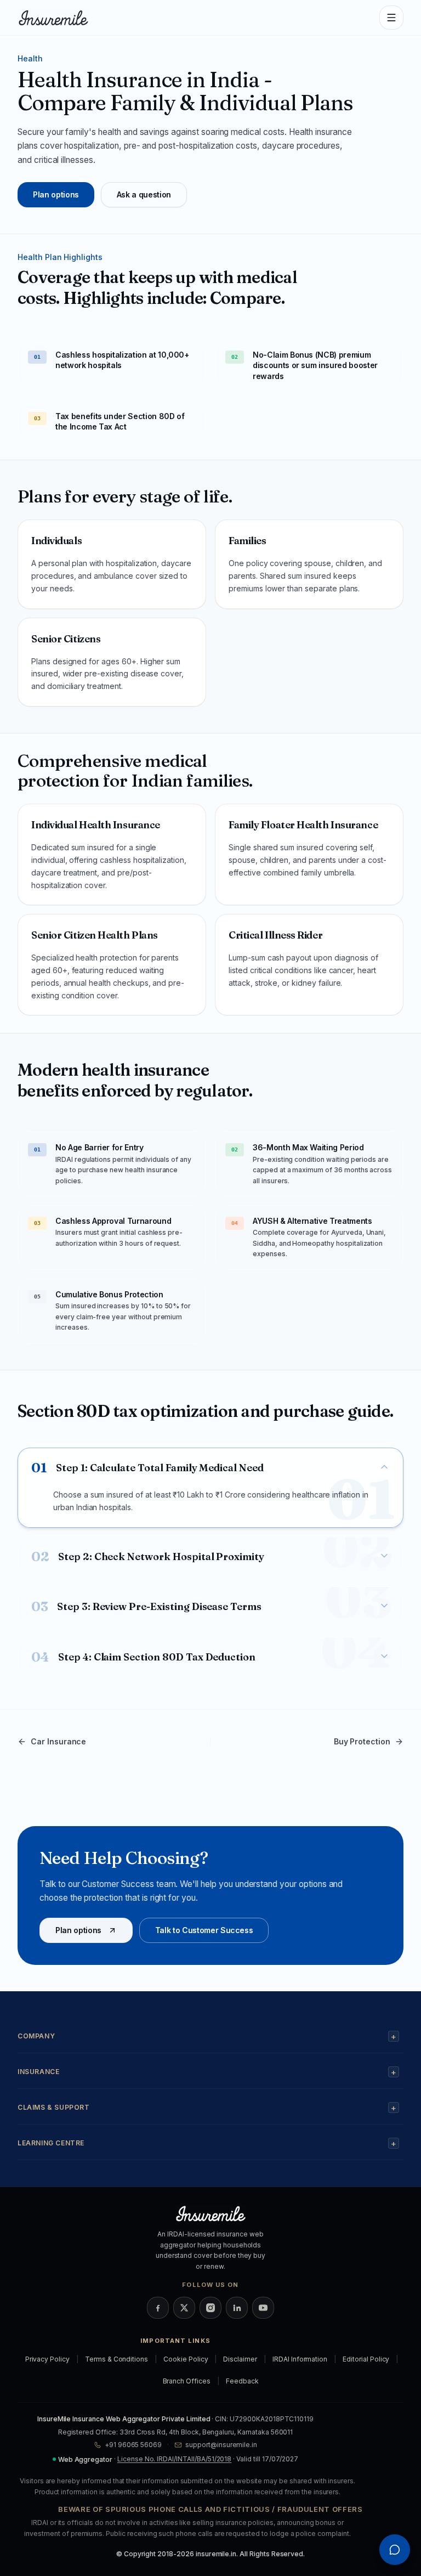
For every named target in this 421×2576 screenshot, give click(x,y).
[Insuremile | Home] (53, 18)
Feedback (242, 2381)
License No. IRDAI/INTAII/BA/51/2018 (174, 2459)
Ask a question (144, 194)
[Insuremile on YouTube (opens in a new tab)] (263, 2308)
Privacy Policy (47, 2359)
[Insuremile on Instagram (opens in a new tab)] (210, 2308)
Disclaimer (240, 2359)
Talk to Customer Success (204, 1930)
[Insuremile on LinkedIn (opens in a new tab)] (237, 2308)
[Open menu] (391, 18)
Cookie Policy (186, 2359)
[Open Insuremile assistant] (395, 2550)
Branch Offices (187, 2381)
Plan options (56, 194)
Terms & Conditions (116, 2359)
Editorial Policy (366, 2359)
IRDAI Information (300, 2359)
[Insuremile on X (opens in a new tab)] (184, 2308)
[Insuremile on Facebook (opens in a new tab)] (158, 2308)
